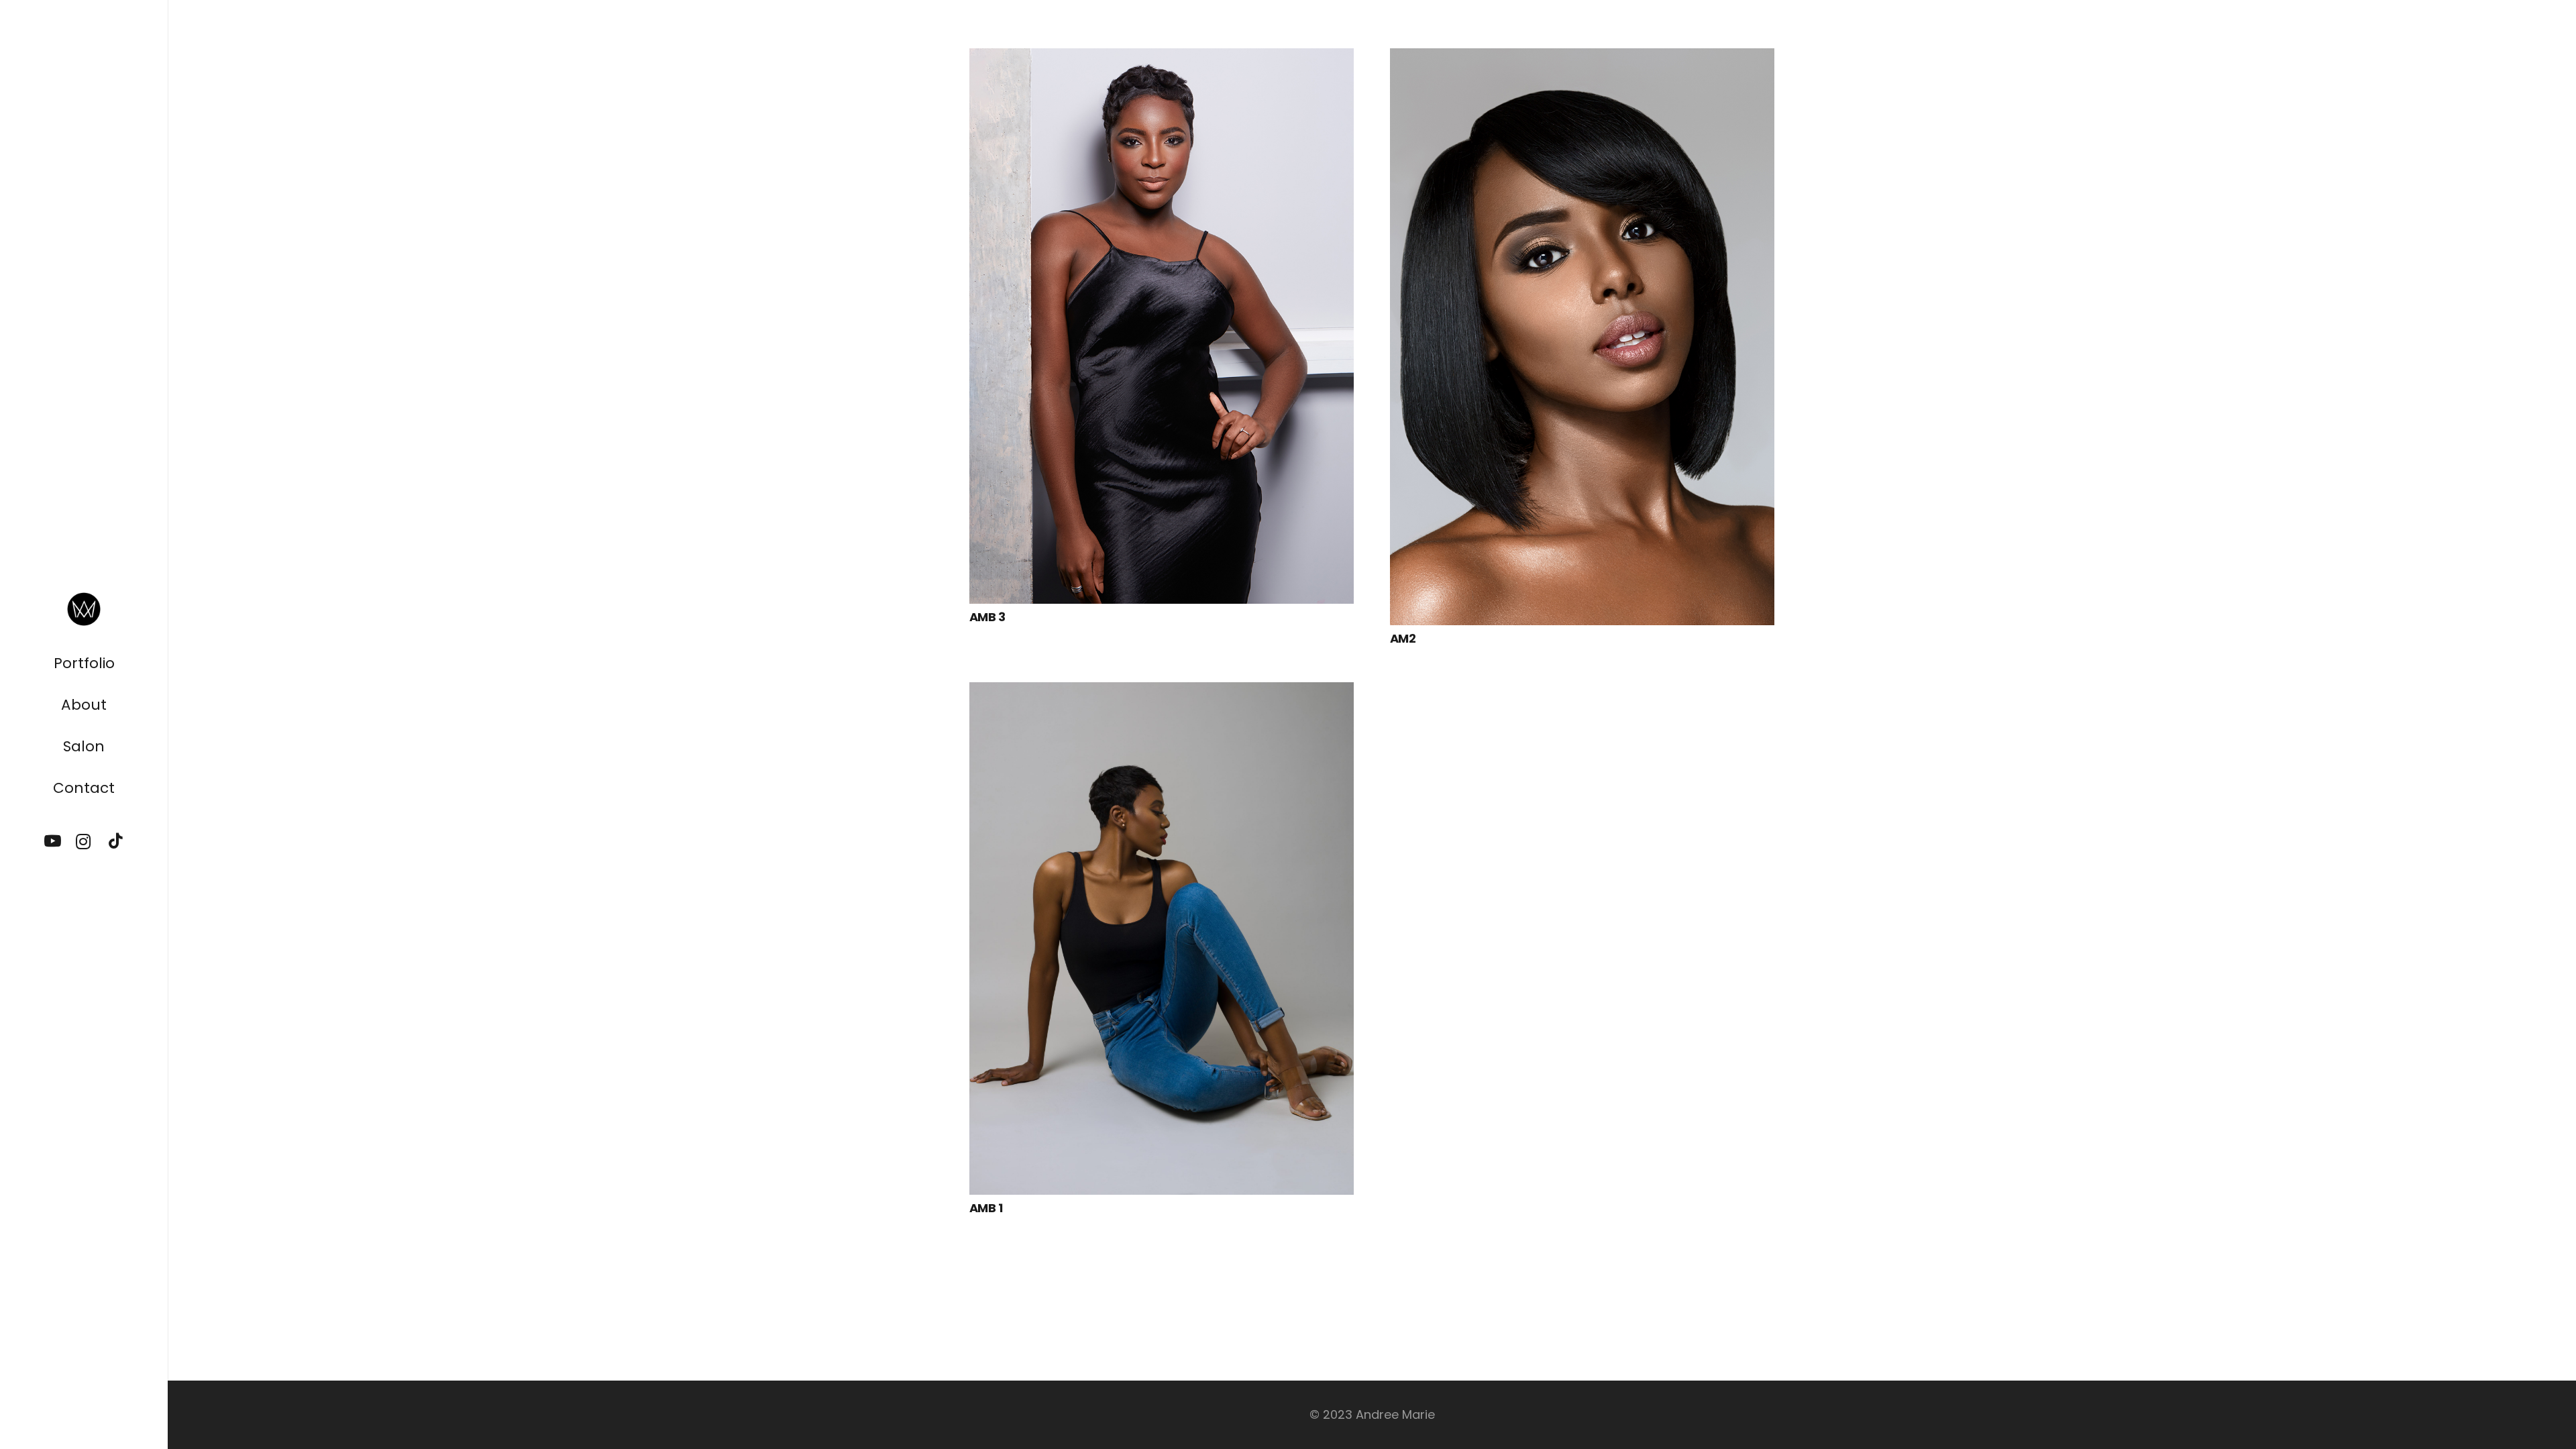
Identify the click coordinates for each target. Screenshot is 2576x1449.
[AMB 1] (1162, 692)
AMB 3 (987, 617)
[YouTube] (53, 842)
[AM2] (1582, 58)
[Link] (84, 609)
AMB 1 (986, 1208)
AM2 (1403, 638)
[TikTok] (115, 842)
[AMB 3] (1162, 58)
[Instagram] (84, 842)
